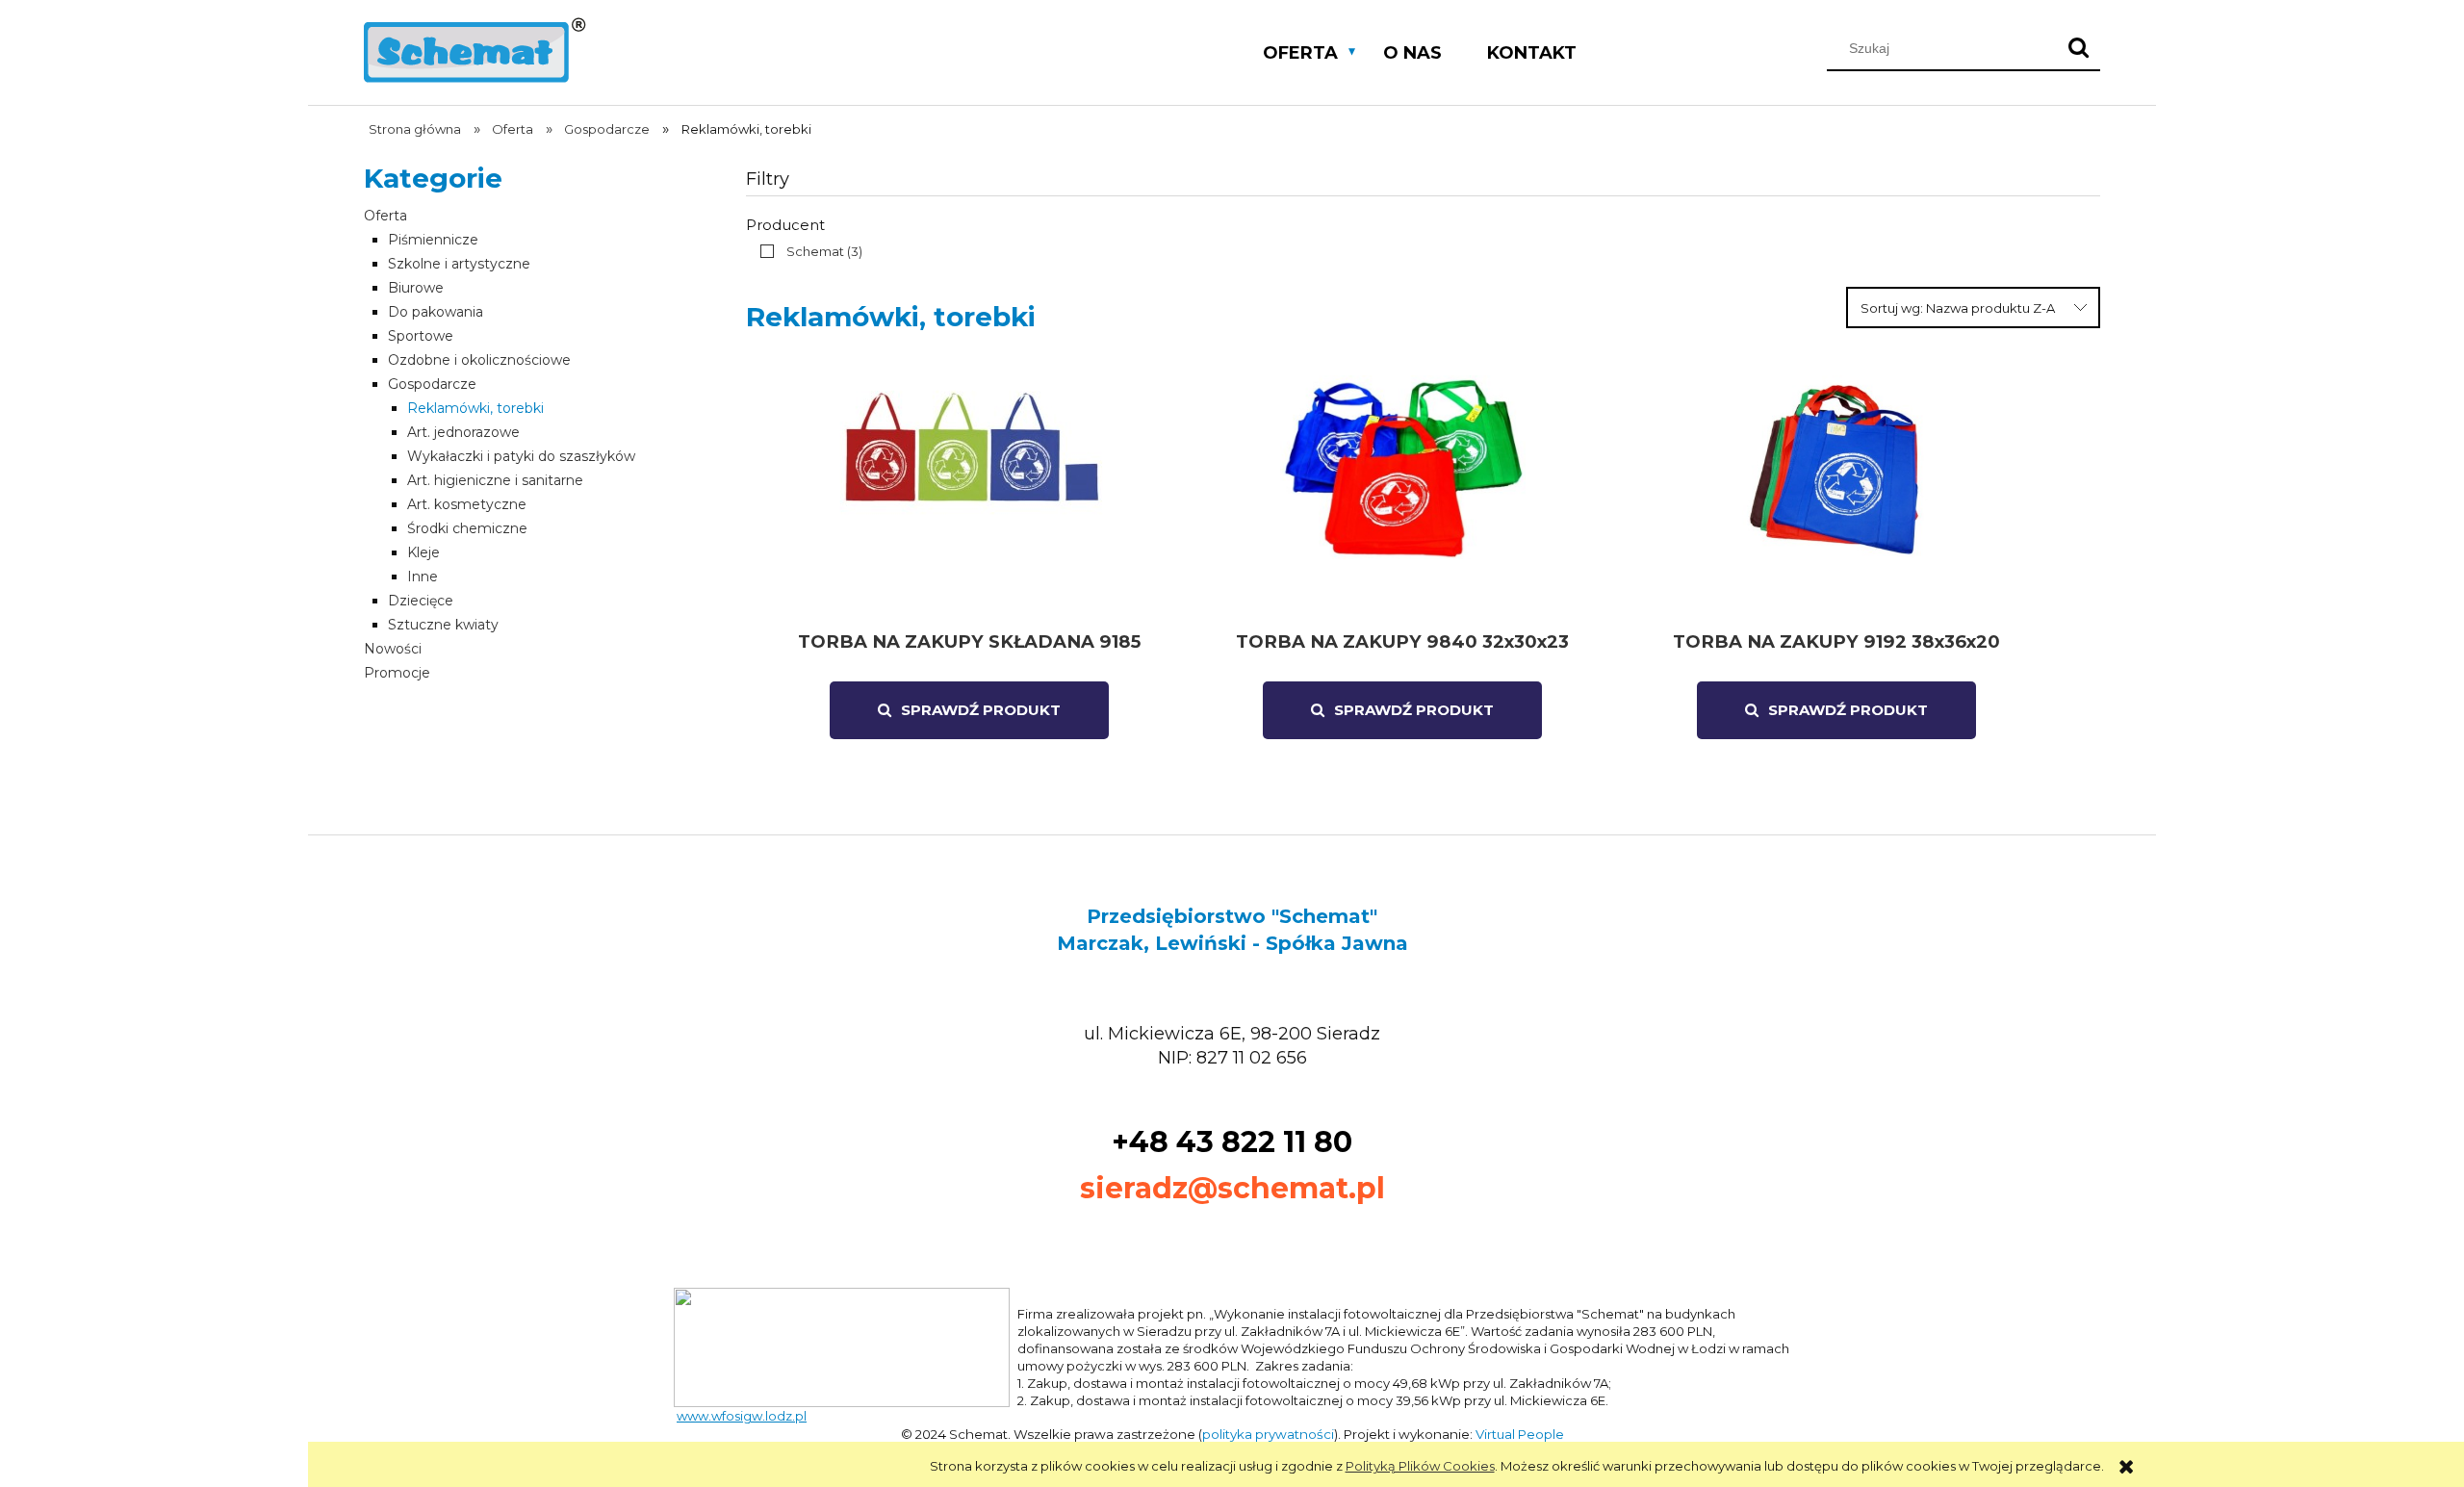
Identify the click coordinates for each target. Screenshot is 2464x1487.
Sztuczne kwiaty (443, 625)
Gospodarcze (432, 384)
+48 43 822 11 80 (1232, 1142)
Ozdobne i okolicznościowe (479, 360)
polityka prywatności (1268, 1434)
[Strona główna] (475, 48)
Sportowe (421, 336)
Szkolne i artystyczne (459, 264)
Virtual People (1520, 1434)
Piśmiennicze (433, 240)
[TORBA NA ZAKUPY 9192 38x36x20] (1836, 496)
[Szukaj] (2078, 48)
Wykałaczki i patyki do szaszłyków (521, 456)
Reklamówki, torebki (475, 408)
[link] (807, 251)
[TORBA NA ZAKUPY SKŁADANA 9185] (969, 496)
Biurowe (416, 288)
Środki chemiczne (467, 528)
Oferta (385, 216)
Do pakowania (436, 312)
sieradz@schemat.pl (1232, 1188)
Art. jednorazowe (463, 432)
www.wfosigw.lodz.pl (742, 1416)
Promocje (397, 673)
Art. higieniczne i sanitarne (495, 480)
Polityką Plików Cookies (1420, 1466)
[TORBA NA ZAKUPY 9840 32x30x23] (1402, 496)
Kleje (423, 552)
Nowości (393, 649)
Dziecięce (421, 601)
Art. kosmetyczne (467, 504)
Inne (423, 577)
